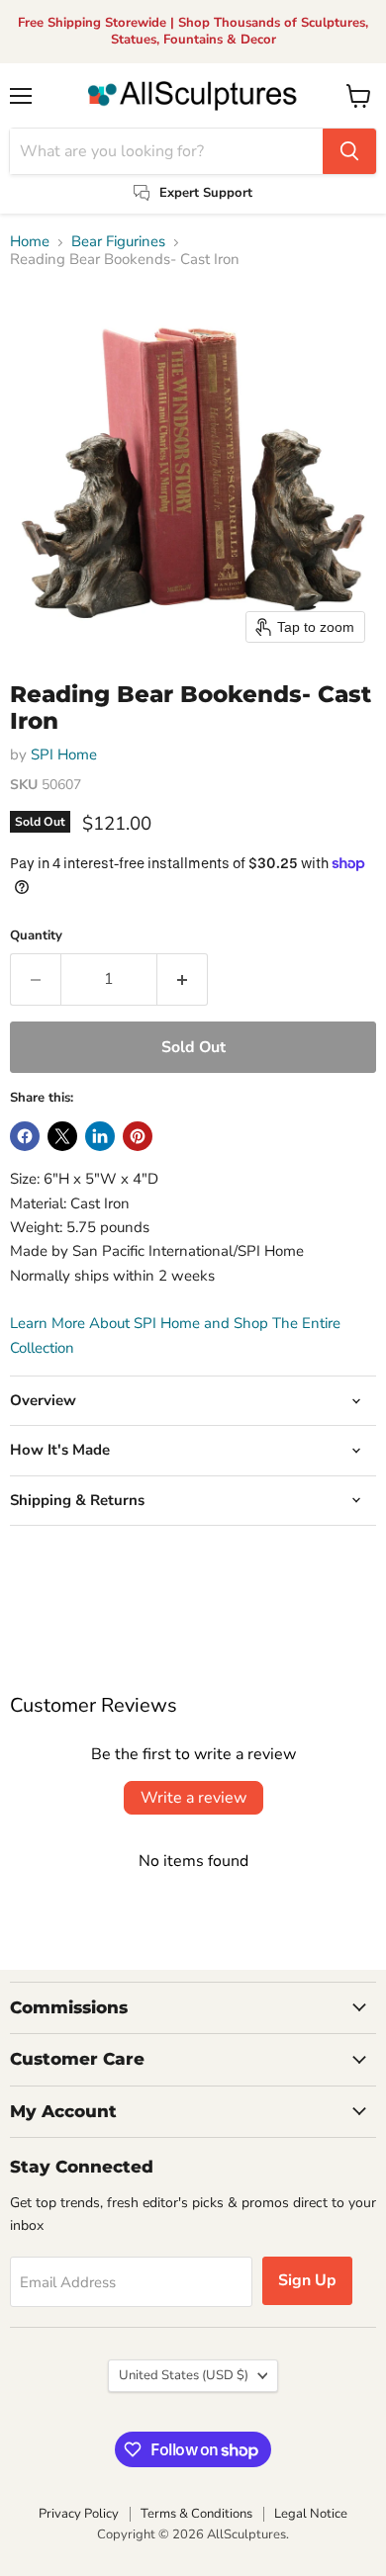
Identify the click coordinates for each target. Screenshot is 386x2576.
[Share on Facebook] (25, 1136)
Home (30, 242)
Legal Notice (311, 2514)
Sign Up (307, 2280)
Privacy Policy (79, 2514)
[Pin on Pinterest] (138, 1136)
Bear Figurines (118, 242)
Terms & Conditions (196, 2514)
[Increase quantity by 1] (183, 979)
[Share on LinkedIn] (100, 1136)
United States (184, 2375)
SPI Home (64, 755)
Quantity (36, 936)
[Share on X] (62, 1136)
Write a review (193, 1798)
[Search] (349, 151)
